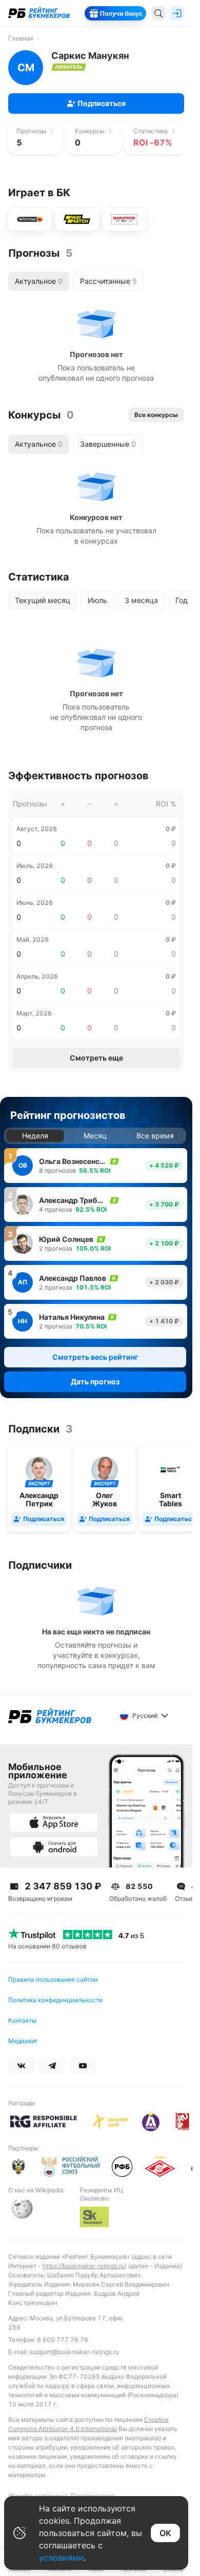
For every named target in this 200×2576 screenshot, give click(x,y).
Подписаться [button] (102, 103)
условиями (61, 2558)
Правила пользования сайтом (53, 1979)
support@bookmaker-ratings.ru (74, 2352)
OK (165, 2533)
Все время (155, 1136)
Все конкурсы (156, 415)
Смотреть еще (96, 1058)
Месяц (95, 1136)
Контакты (22, 2020)
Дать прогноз (95, 1382)
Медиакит (23, 2041)
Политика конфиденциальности (55, 2000)
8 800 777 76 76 (63, 2340)
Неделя (35, 1136)
